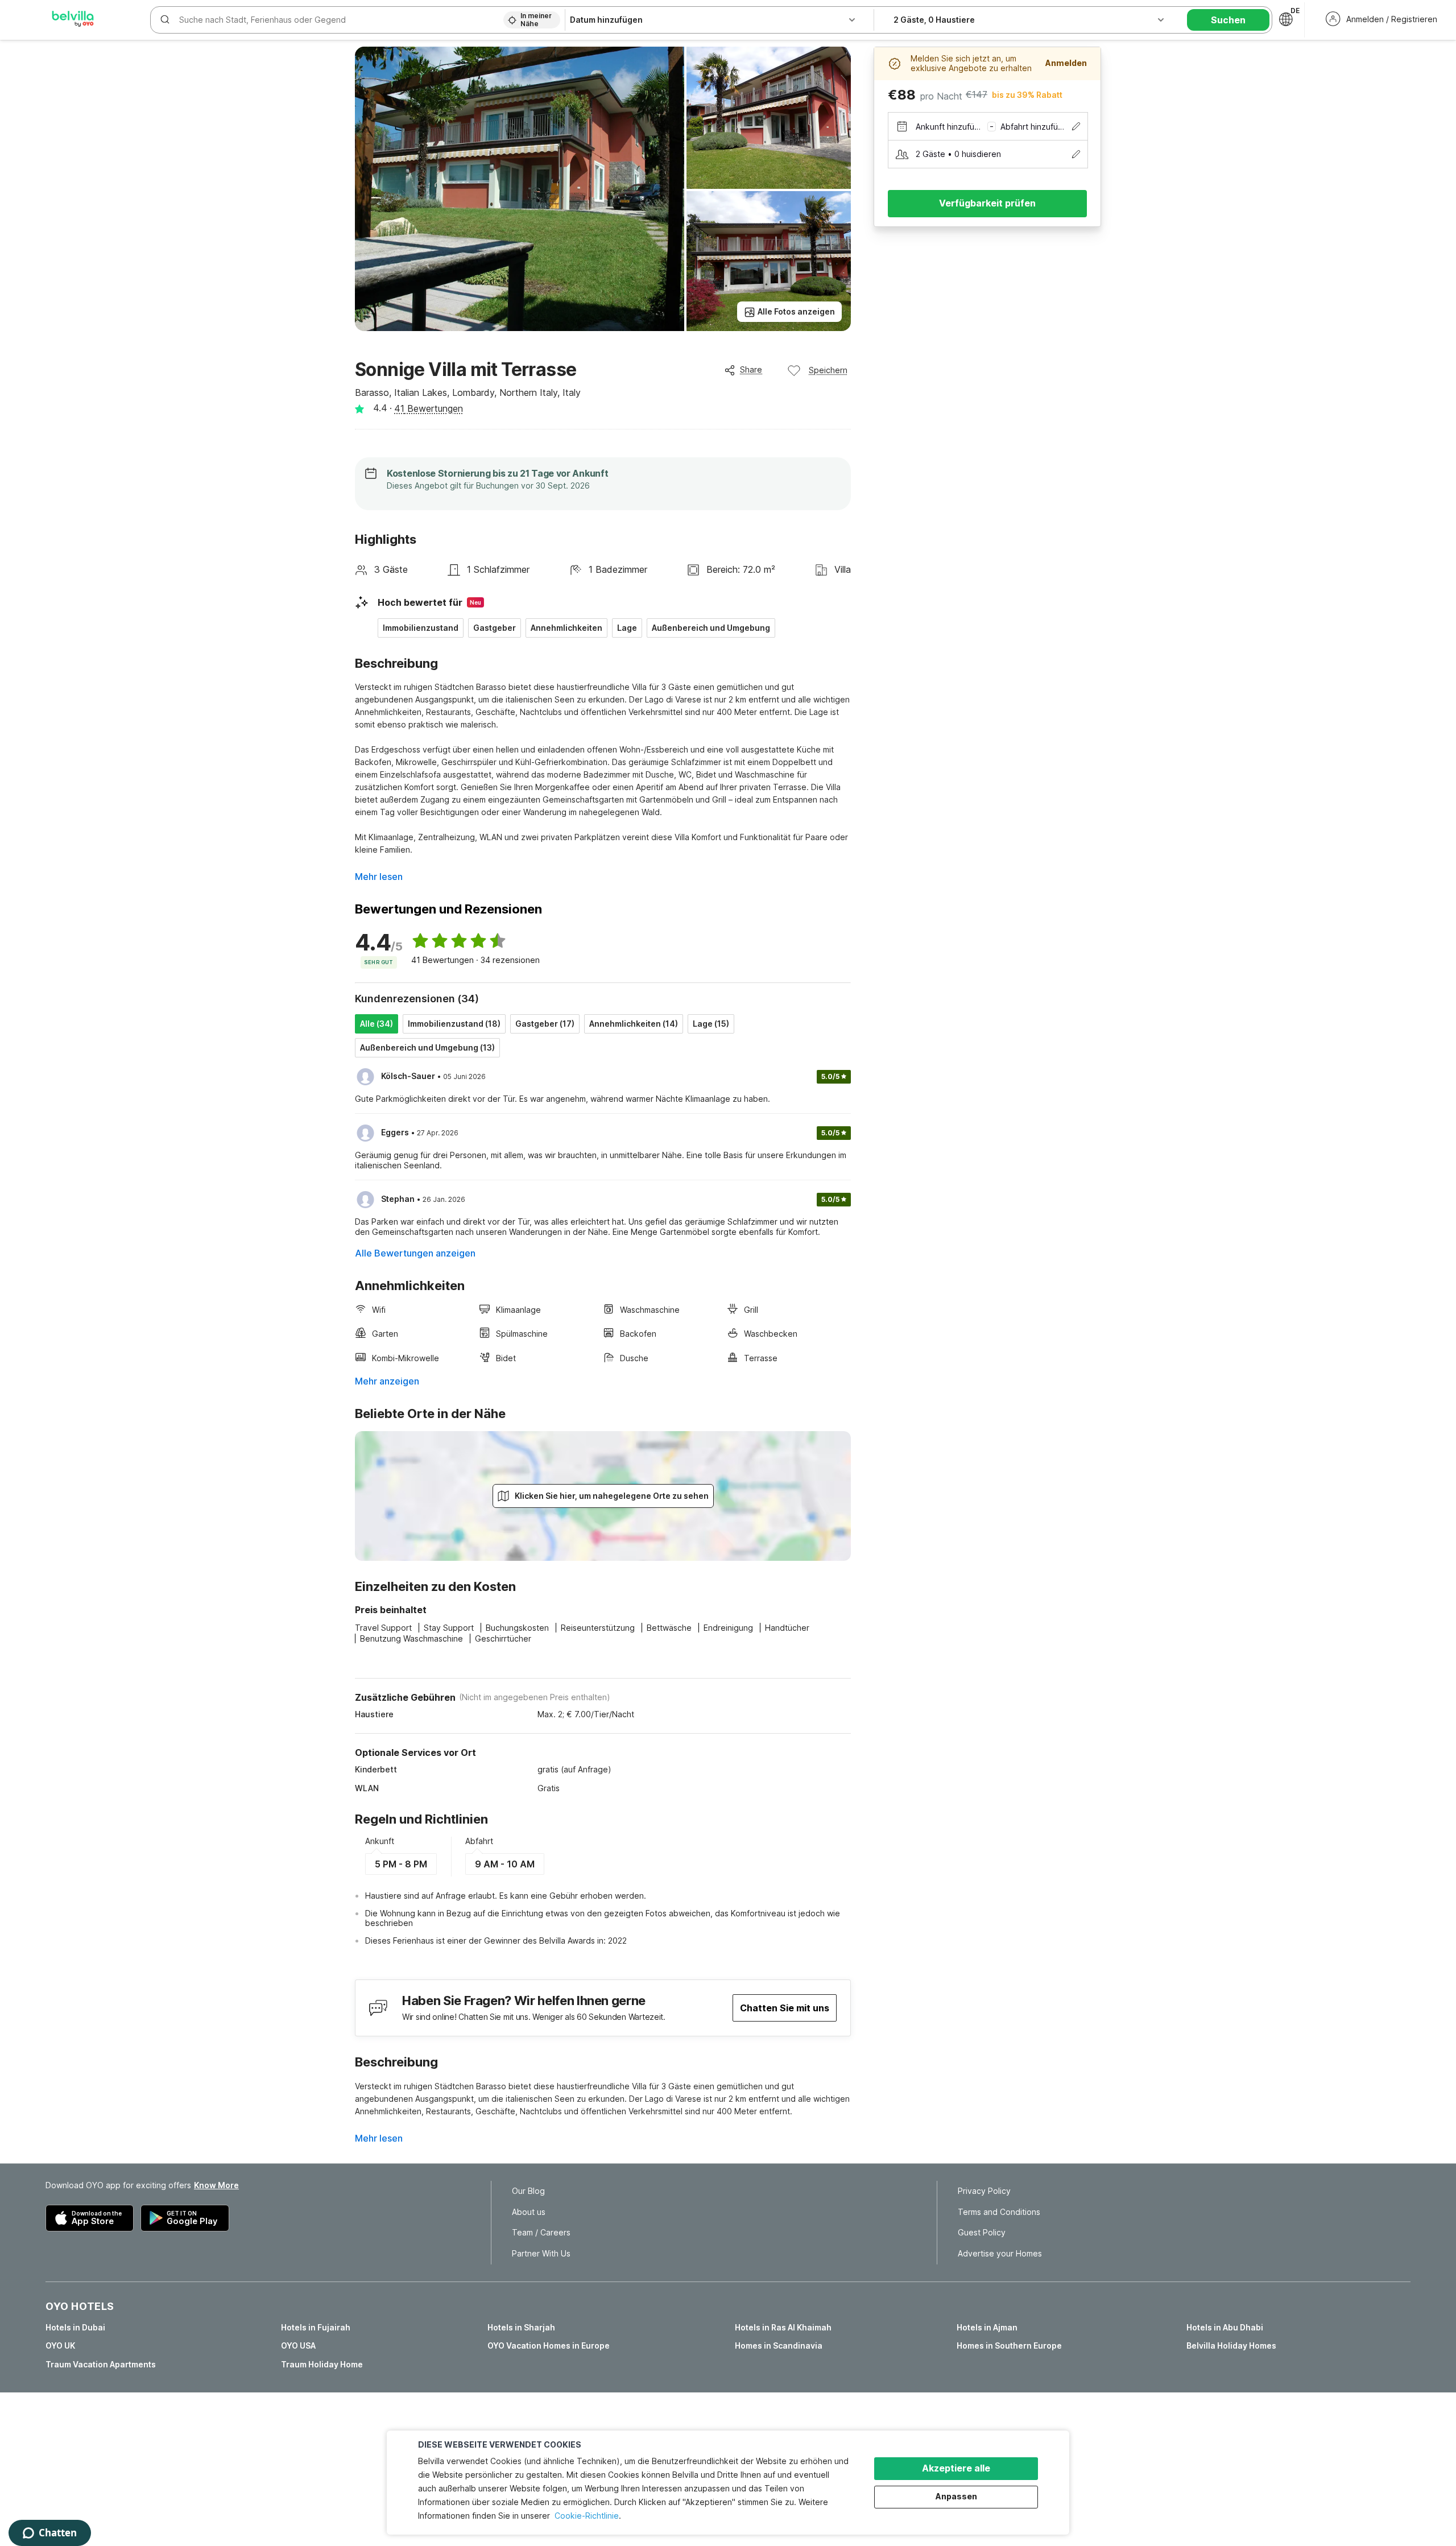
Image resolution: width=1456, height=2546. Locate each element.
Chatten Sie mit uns (785, 2008)
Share (751, 369)
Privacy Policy (984, 2191)
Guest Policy (982, 2233)
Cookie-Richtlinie (587, 2516)
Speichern (828, 370)
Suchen (1228, 20)
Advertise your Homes (1000, 2254)
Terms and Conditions (999, 2212)
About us (529, 2212)
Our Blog (528, 2191)
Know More (216, 2185)
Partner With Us (541, 2254)
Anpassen (956, 2496)
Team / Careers (541, 2233)
